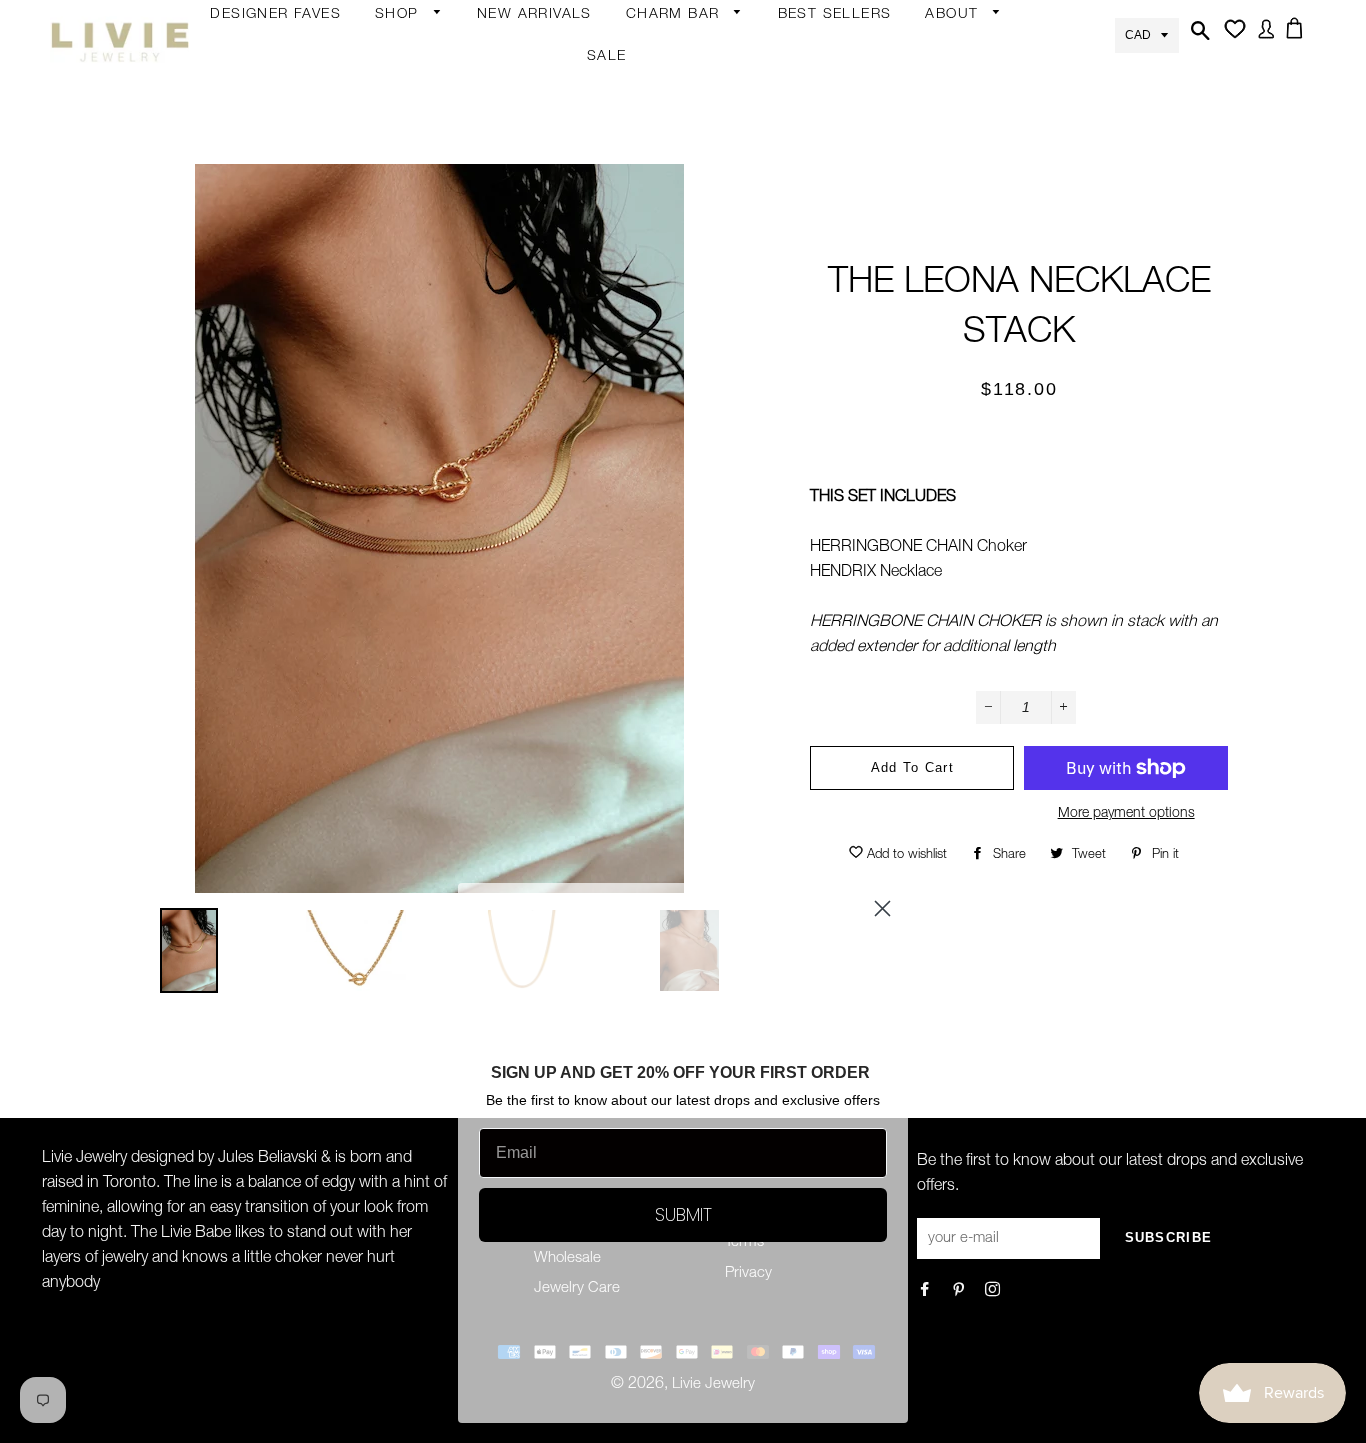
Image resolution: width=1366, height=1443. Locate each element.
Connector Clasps (688, 330)
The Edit (403, 439)
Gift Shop (407, 361)
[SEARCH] (1198, 42)
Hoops (554, 135)
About (954, 15)
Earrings (403, 57)
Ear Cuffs (562, 174)
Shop (399, 15)
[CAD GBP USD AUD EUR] (1147, 33)
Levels (552, 287)
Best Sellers (835, 15)
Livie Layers (414, 209)
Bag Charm (665, 57)
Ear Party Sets (579, 213)
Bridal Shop (571, 439)
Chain (551, 96)
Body (393, 92)
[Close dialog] (882, 908)
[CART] (1298, 40)
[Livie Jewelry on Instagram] (994, 1291)
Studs (551, 57)
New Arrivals (534, 15)
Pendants (564, 365)
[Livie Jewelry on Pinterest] (960, 1291)
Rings (395, 131)
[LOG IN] (1262, 41)
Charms (653, 213)
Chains (650, 96)
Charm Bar (675, 15)
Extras (396, 322)
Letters (650, 135)
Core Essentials (428, 400)
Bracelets (407, 170)
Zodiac (649, 174)
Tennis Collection (565, 529)
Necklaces (410, 287)
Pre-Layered (572, 404)
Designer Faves (275, 15)
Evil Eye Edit (571, 478)
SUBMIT (683, 1214)
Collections (963, 57)
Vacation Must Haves (579, 593)
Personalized (418, 248)
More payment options (1126, 814)
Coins (551, 326)
